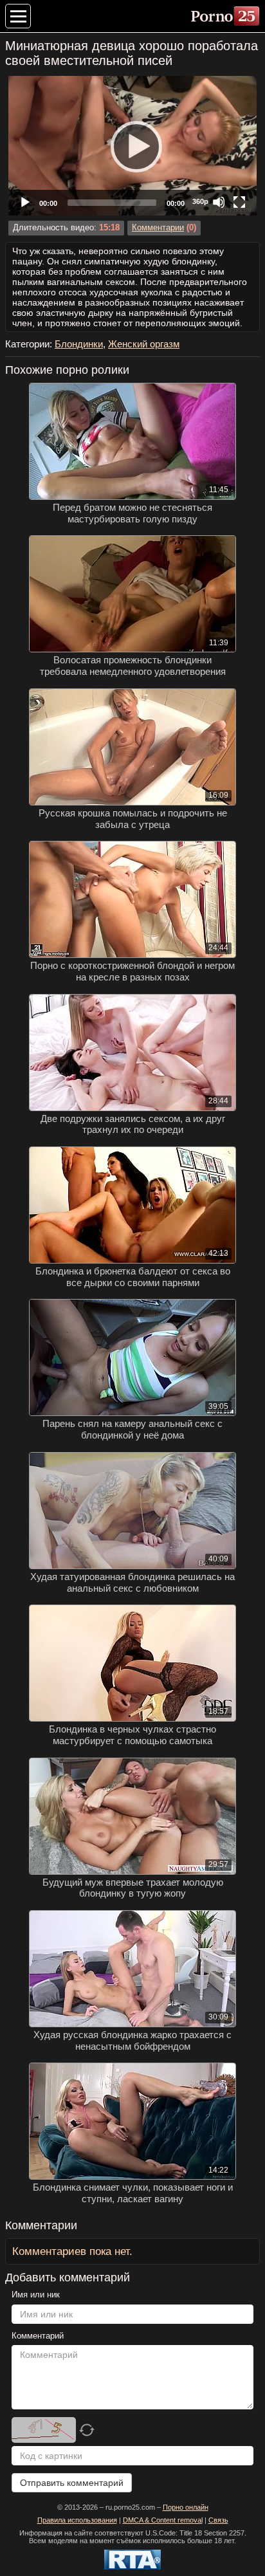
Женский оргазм (144, 344)
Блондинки (79, 344)
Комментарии (158, 228)
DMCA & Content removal (163, 2520)
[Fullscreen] (239, 202)
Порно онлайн (186, 2507)
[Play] (132, 146)
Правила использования (77, 2520)
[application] (132, 146)
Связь (218, 2520)
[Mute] (219, 202)
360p (200, 201)
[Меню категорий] (18, 16)
